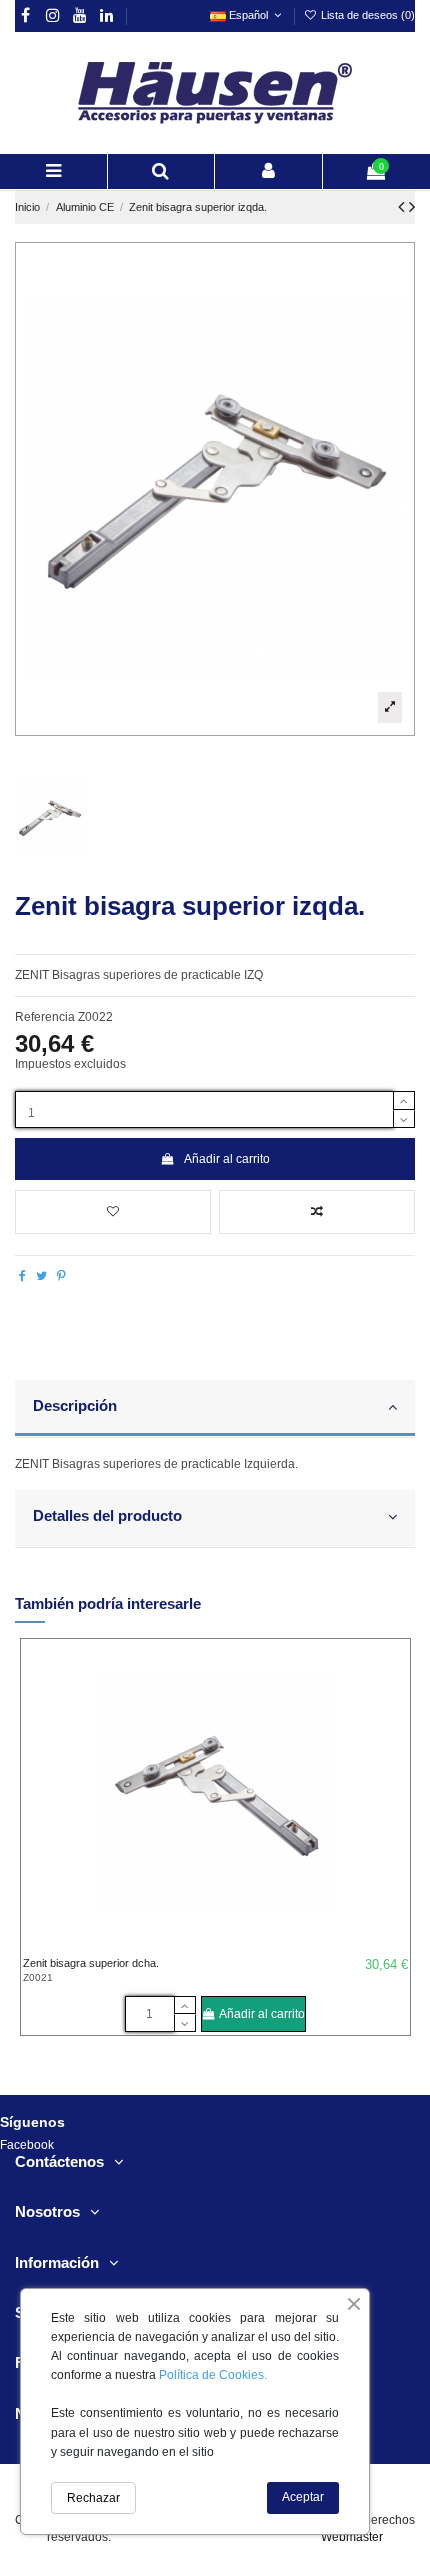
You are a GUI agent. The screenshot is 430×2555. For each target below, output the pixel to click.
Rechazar (93, 2498)
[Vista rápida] (394, 1735)
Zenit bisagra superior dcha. (91, 1963)
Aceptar (303, 2497)
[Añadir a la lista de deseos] (113, 1212)
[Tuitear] (41, 1276)
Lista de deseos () (366, 15)
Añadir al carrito (227, 1159)
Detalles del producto (107, 1516)
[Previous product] (403, 207)
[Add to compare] (317, 1212)
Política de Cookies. (213, 2375)
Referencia (45, 1017)
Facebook (27, 2145)
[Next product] (412, 207)
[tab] (215, 1409)
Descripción (75, 1406)
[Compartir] (22, 1276)
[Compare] (394, 1702)
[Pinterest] (61, 1276)
